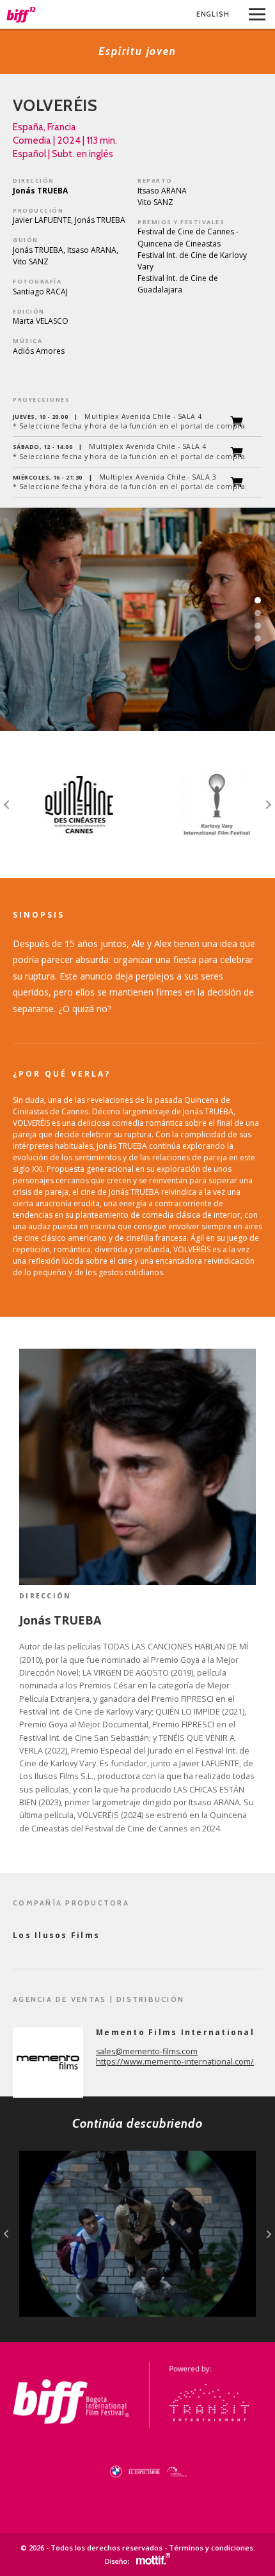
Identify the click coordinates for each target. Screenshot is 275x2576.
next (269, 2234)
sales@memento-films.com (147, 2051)
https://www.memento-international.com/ (175, 2062)
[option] (69, 805)
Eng (213, 14)
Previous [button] (7, 805)
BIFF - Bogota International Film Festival (21, 15)
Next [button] (268, 805)
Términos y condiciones (211, 2548)
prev (6, 2234)
